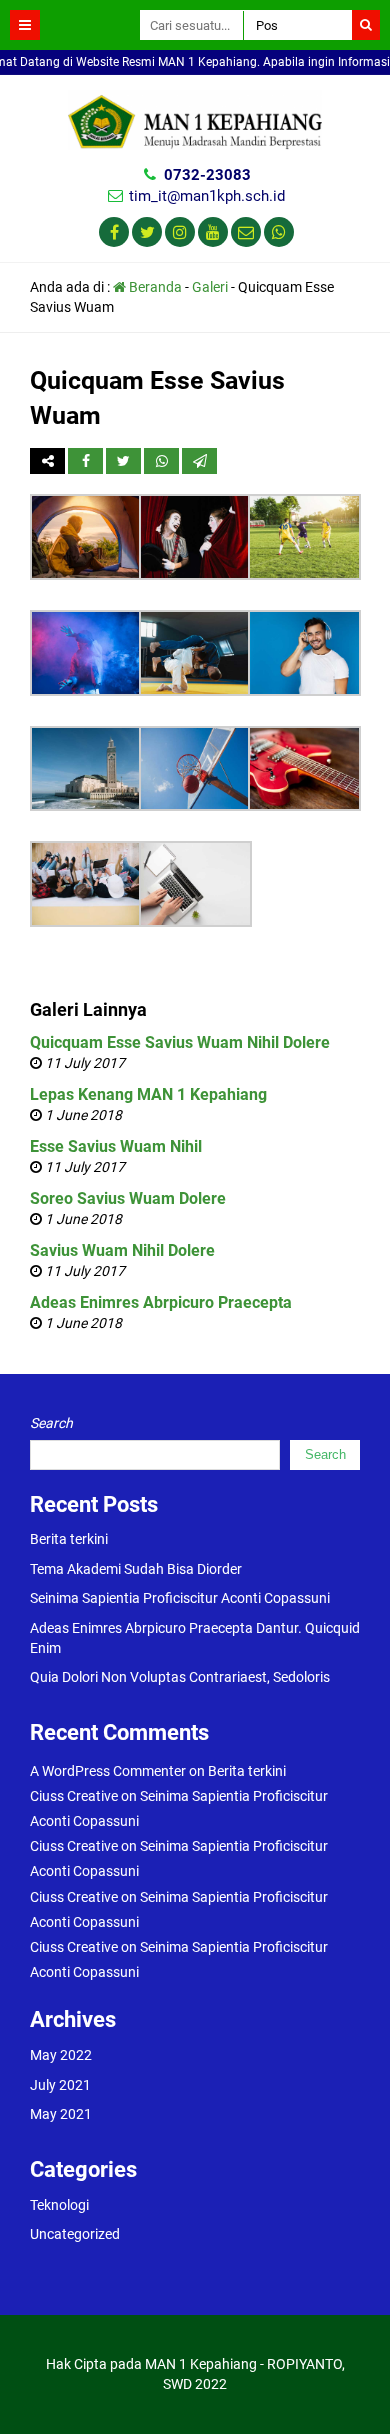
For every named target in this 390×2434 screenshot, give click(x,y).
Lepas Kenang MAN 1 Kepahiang (148, 1094)
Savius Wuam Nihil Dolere (122, 1250)
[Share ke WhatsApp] (161, 461)
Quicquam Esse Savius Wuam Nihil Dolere (180, 1042)
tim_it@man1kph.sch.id (207, 196)
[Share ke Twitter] (125, 461)
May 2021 (61, 2114)
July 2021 (60, 2085)
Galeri (210, 287)
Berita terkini (69, 1539)
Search (51, 1423)
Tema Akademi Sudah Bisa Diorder (136, 1569)
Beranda (154, 287)
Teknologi (59, 2205)
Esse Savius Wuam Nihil (116, 1146)
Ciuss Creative (74, 1796)
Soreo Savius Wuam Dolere (128, 1198)
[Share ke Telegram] (199, 461)
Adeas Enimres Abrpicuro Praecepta (161, 1302)
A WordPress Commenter (108, 1771)
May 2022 (61, 2055)
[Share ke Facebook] (87, 461)
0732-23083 (207, 175)
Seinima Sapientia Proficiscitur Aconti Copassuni (180, 1598)
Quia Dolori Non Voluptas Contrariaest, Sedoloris (180, 1677)
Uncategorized (75, 2234)
